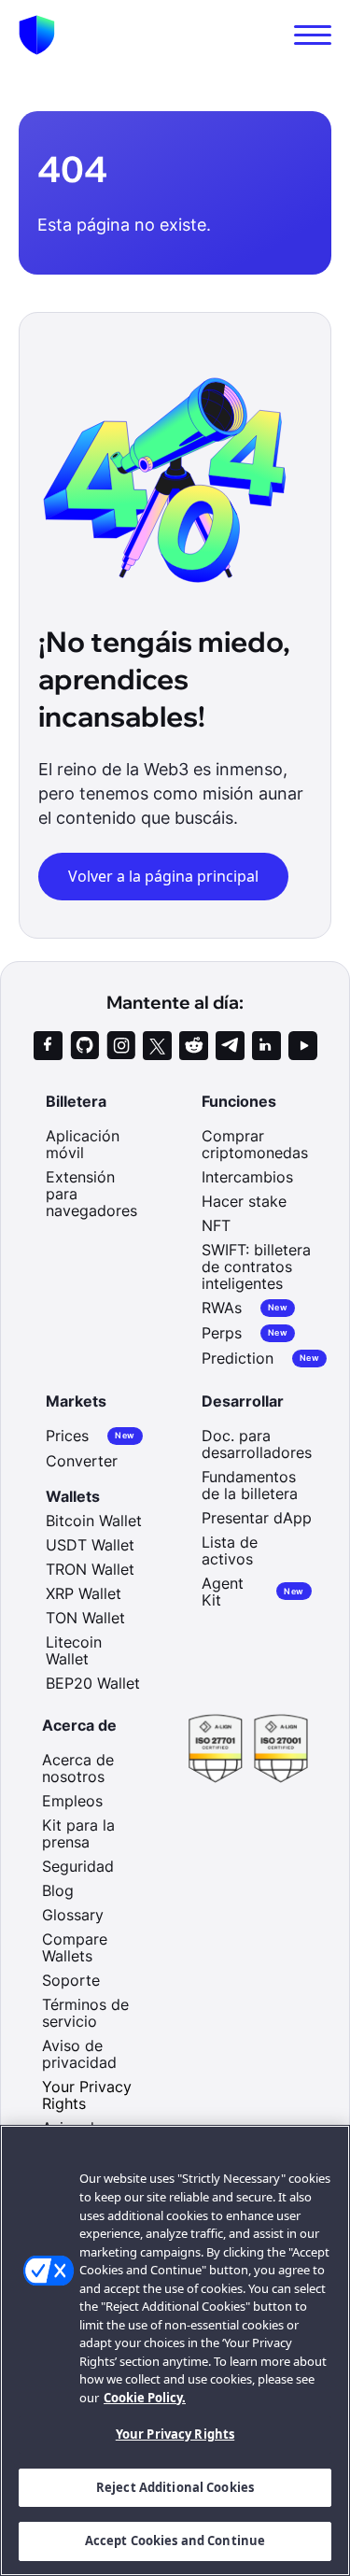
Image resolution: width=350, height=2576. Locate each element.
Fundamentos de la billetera (250, 1485)
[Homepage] (37, 35)
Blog (58, 1890)
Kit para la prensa (78, 1833)
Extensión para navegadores (91, 1194)
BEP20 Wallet (93, 1683)
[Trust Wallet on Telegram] (230, 1046)
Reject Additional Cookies (175, 2487)
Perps (245, 1333)
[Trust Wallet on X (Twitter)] (157, 1046)
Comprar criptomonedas (255, 1144)
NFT (216, 1225)
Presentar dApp (257, 1518)
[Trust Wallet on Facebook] (48, 1046)
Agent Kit (253, 1592)
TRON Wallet (90, 1569)
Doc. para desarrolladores (257, 1444)
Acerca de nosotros (78, 1768)
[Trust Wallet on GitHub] (84, 1046)
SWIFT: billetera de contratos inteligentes (256, 1267)
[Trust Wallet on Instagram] (121, 1046)
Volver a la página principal (163, 876)
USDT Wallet (90, 1545)
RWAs (245, 1308)
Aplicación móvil (83, 1144)
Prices (90, 1436)
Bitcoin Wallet (94, 1521)
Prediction (260, 1359)
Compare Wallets (75, 1947)
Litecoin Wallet (74, 1650)
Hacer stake (244, 1201)
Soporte (71, 1980)
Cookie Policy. (145, 2398)
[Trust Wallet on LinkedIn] (266, 1046)
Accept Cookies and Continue (175, 2541)
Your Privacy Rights (175, 2434)
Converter (82, 1461)
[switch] (313, 35)
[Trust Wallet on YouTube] (303, 1046)
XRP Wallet (84, 1593)
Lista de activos (230, 1550)
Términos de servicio (85, 2013)
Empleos (72, 1801)
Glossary (73, 1915)
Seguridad (78, 1866)
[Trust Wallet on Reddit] (194, 1046)
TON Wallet (85, 1618)
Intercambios (247, 1177)
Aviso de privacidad (79, 2054)
